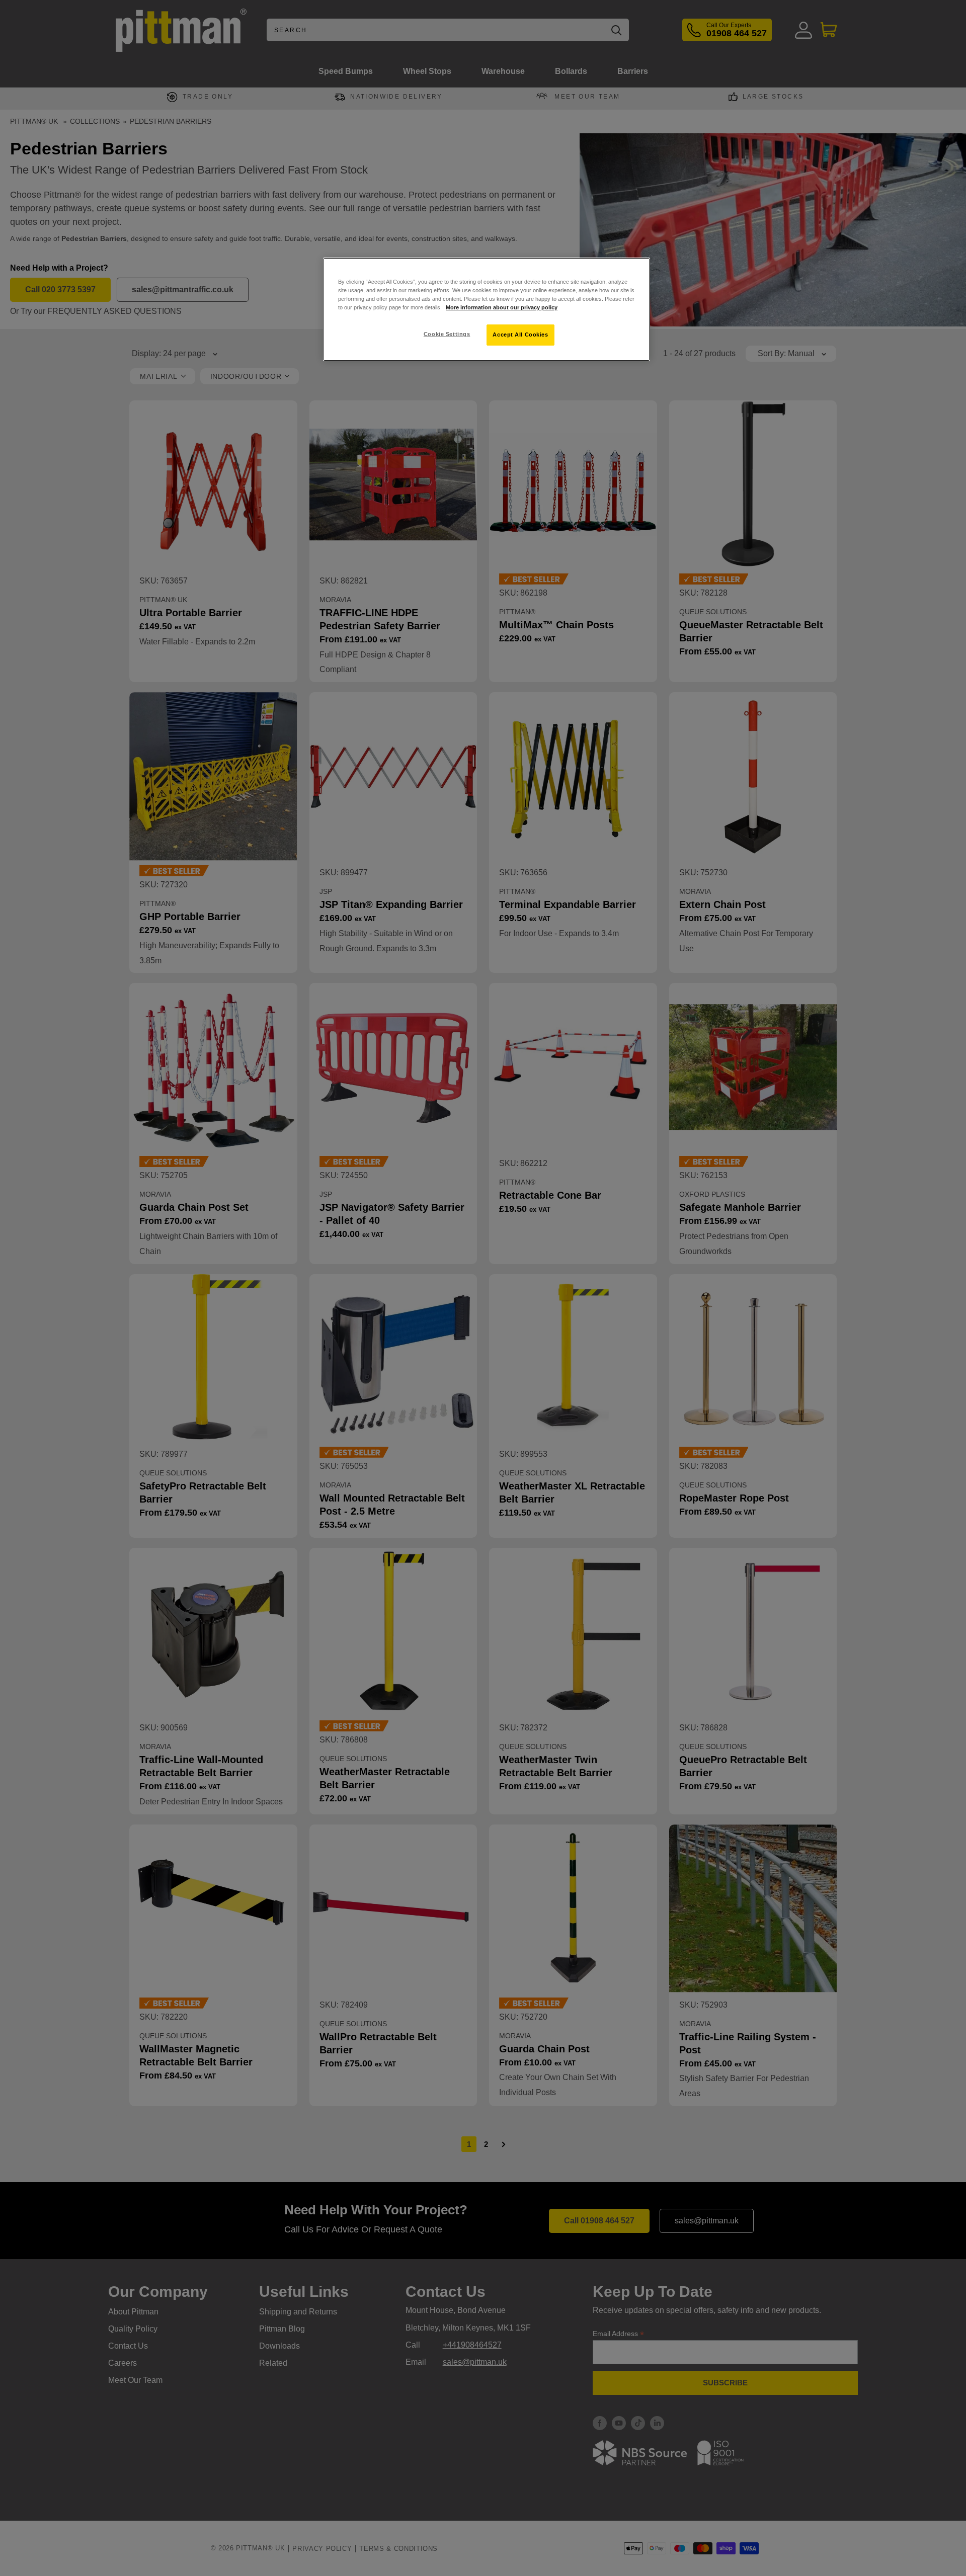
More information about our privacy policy (502, 307)
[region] (487, 309)
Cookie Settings (447, 334)
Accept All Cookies (520, 335)
